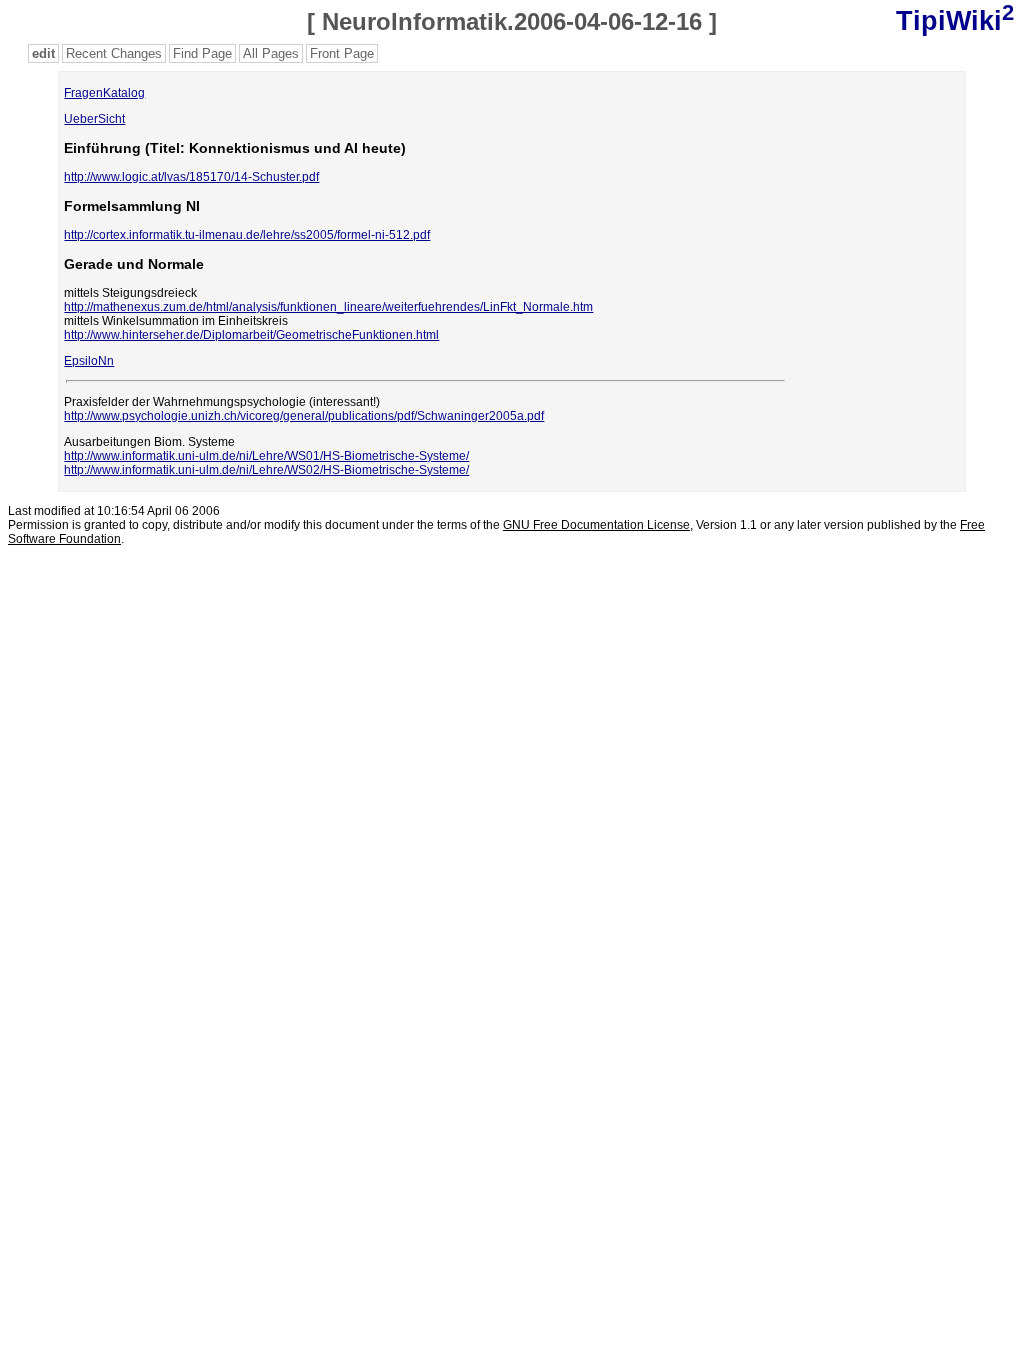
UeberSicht (94, 119)
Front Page (342, 53)
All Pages (271, 53)
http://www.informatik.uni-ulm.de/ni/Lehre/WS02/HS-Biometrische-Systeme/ (266, 470)
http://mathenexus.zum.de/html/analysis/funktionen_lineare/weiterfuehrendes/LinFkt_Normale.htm (328, 307)
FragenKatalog (104, 93)
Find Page (202, 53)
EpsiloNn (89, 361)
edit (43, 53)
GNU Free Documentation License (596, 525)
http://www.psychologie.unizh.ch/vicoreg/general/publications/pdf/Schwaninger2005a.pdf (304, 416)
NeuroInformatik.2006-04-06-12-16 (512, 21)
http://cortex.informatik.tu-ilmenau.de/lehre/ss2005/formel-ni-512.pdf (247, 235)
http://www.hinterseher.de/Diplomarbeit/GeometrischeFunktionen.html (251, 335)
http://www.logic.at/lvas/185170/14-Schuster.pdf (191, 177)
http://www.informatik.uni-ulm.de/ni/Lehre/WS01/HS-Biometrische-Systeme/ (266, 456)
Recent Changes (114, 53)
